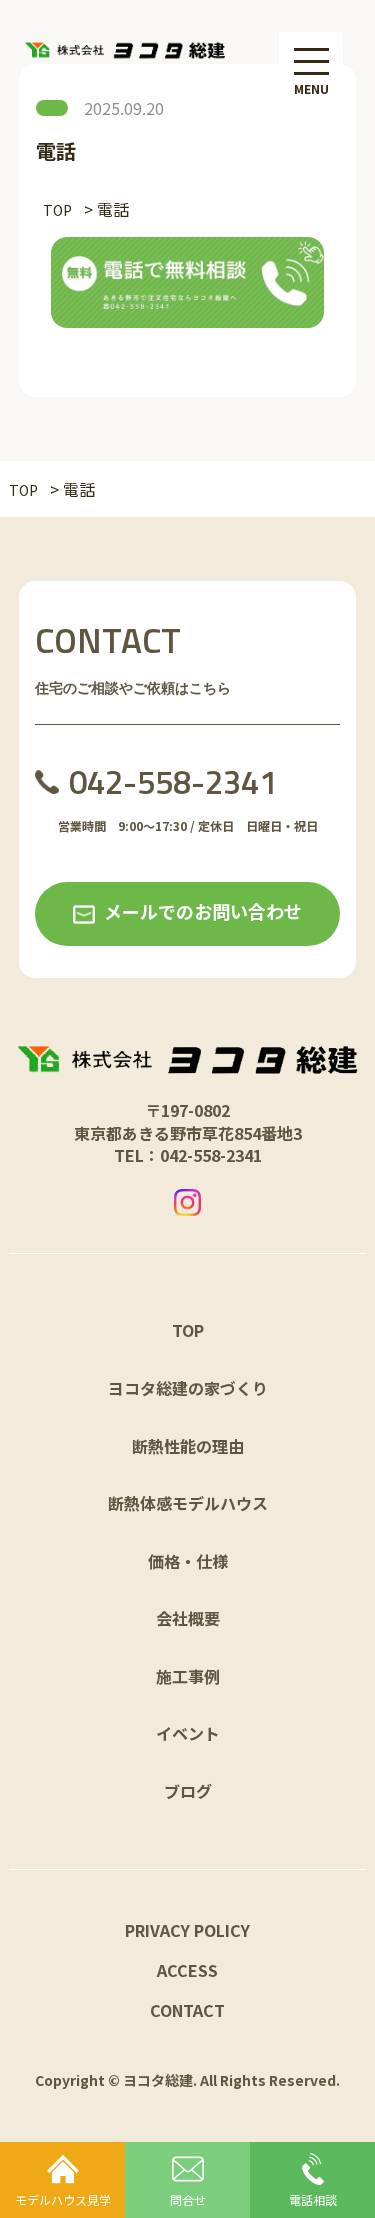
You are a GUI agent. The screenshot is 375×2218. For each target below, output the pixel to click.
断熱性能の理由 (188, 1446)
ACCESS (187, 1970)
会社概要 (188, 1618)
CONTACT (187, 2010)
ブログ (188, 1791)
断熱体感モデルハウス (188, 1503)
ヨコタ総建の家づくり (188, 1388)
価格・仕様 (188, 1561)
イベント (188, 1733)
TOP (188, 1330)
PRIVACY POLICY (187, 1930)
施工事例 (188, 1676)
